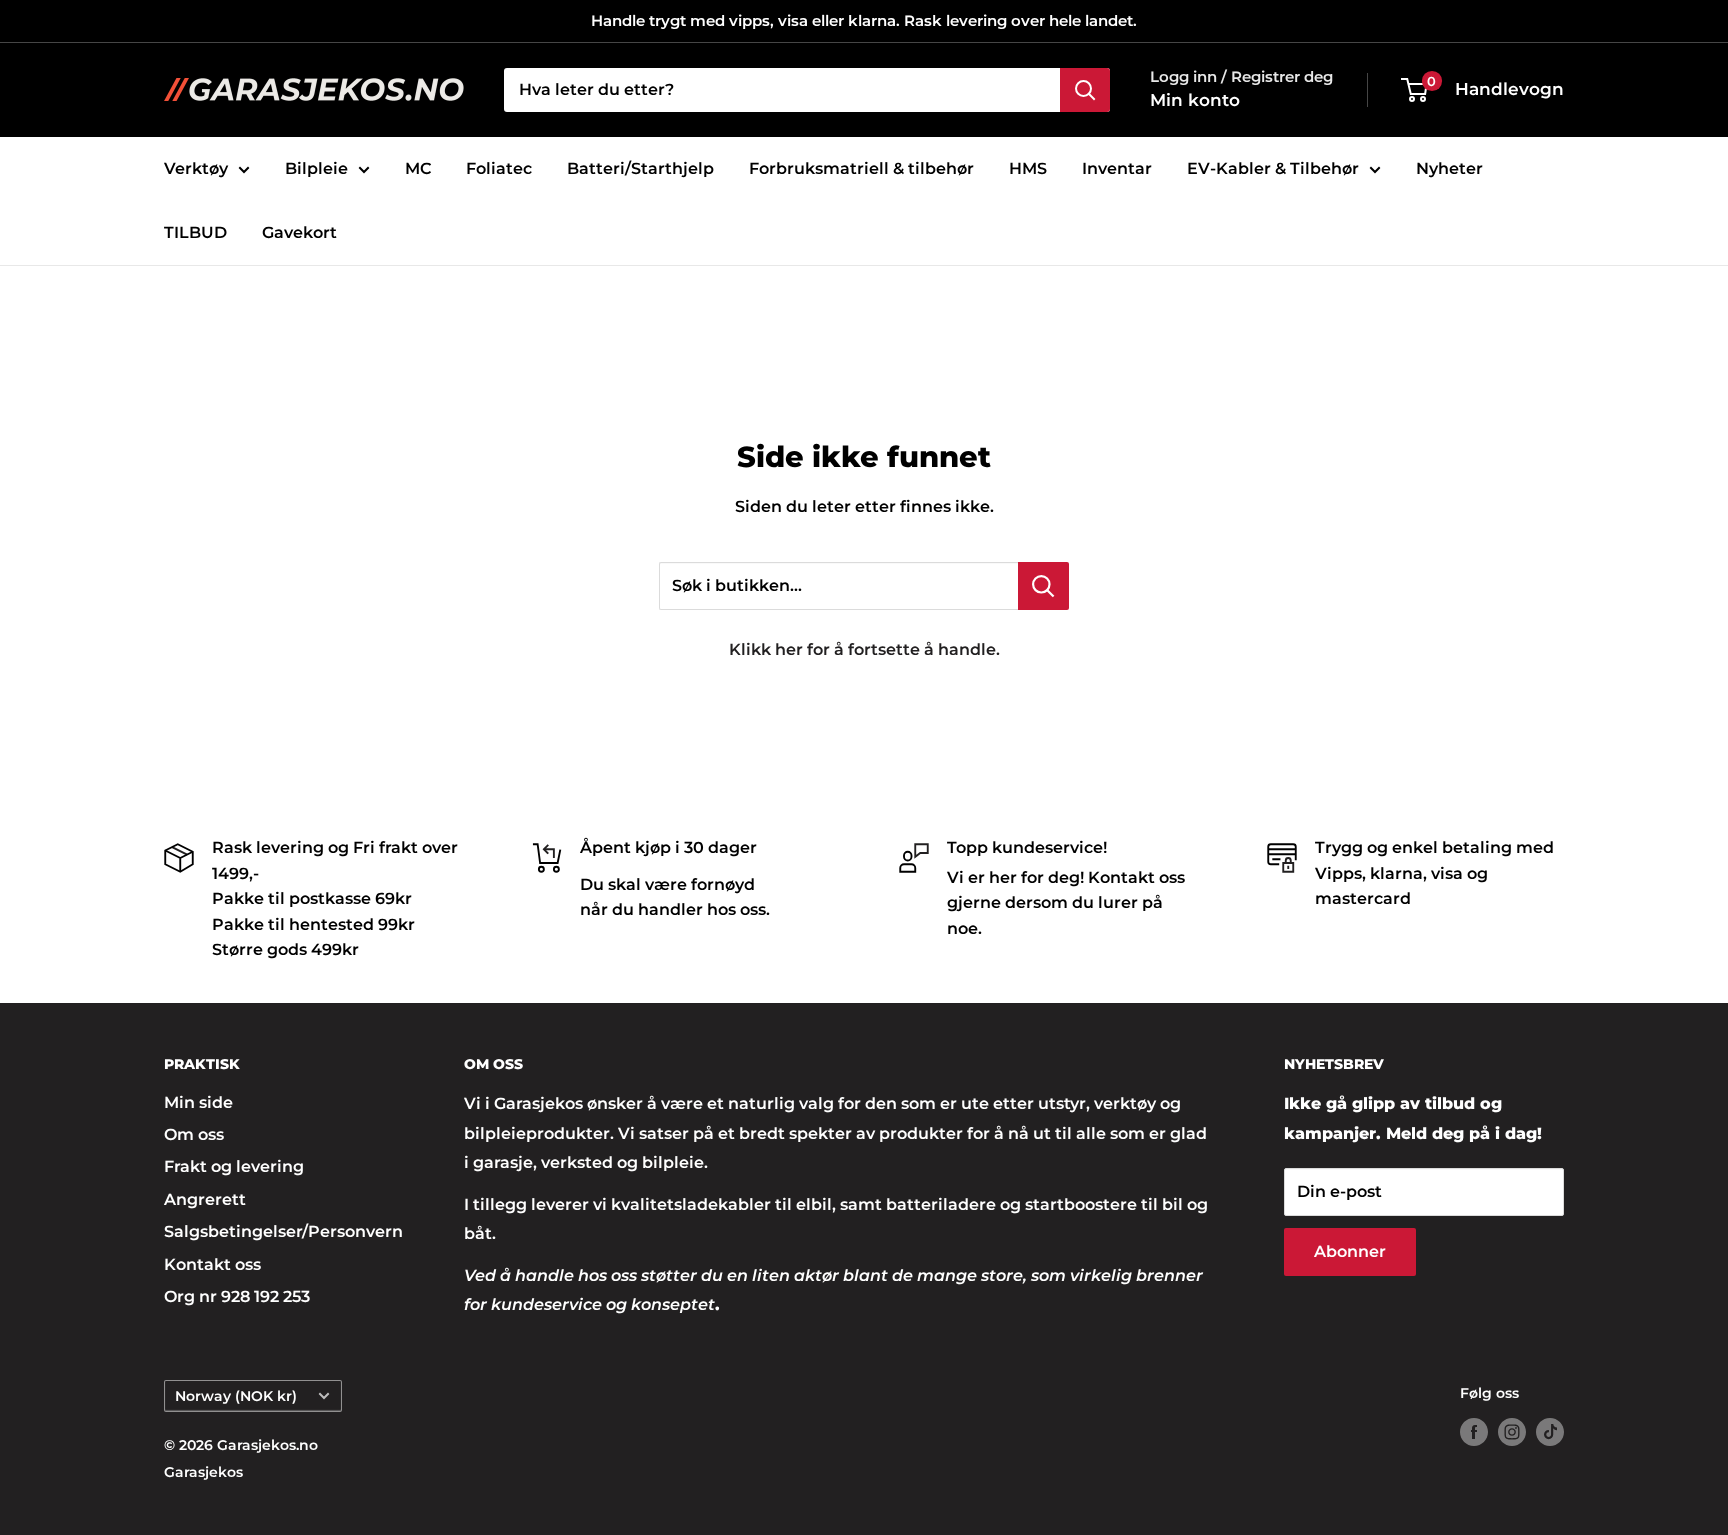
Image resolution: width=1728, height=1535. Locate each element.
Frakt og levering (234, 1166)
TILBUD (195, 232)
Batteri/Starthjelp (640, 168)
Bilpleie (316, 168)
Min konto (1195, 100)
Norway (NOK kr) (236, 1396)
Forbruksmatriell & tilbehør (861, 168)
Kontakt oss (212, 1264)
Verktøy (196, 168)
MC (418, 168)
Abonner (1350, 1251)
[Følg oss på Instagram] (1512, 1432)
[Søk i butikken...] (1043, 586)
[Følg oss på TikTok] (1550, 1432)
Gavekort (299, 232)
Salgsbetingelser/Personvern (279, 1231)
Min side (198, 1102)
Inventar (1117, 168)
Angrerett (205, 1199)
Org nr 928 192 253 (237, 1296)
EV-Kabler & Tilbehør (1273, 168)
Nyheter (1449, 168)
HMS (1028, 168)
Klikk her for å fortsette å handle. (864, 649)
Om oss (194, 1134)
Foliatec (499, 168)
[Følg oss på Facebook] (1474, 1432)
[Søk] (1085, 90)
